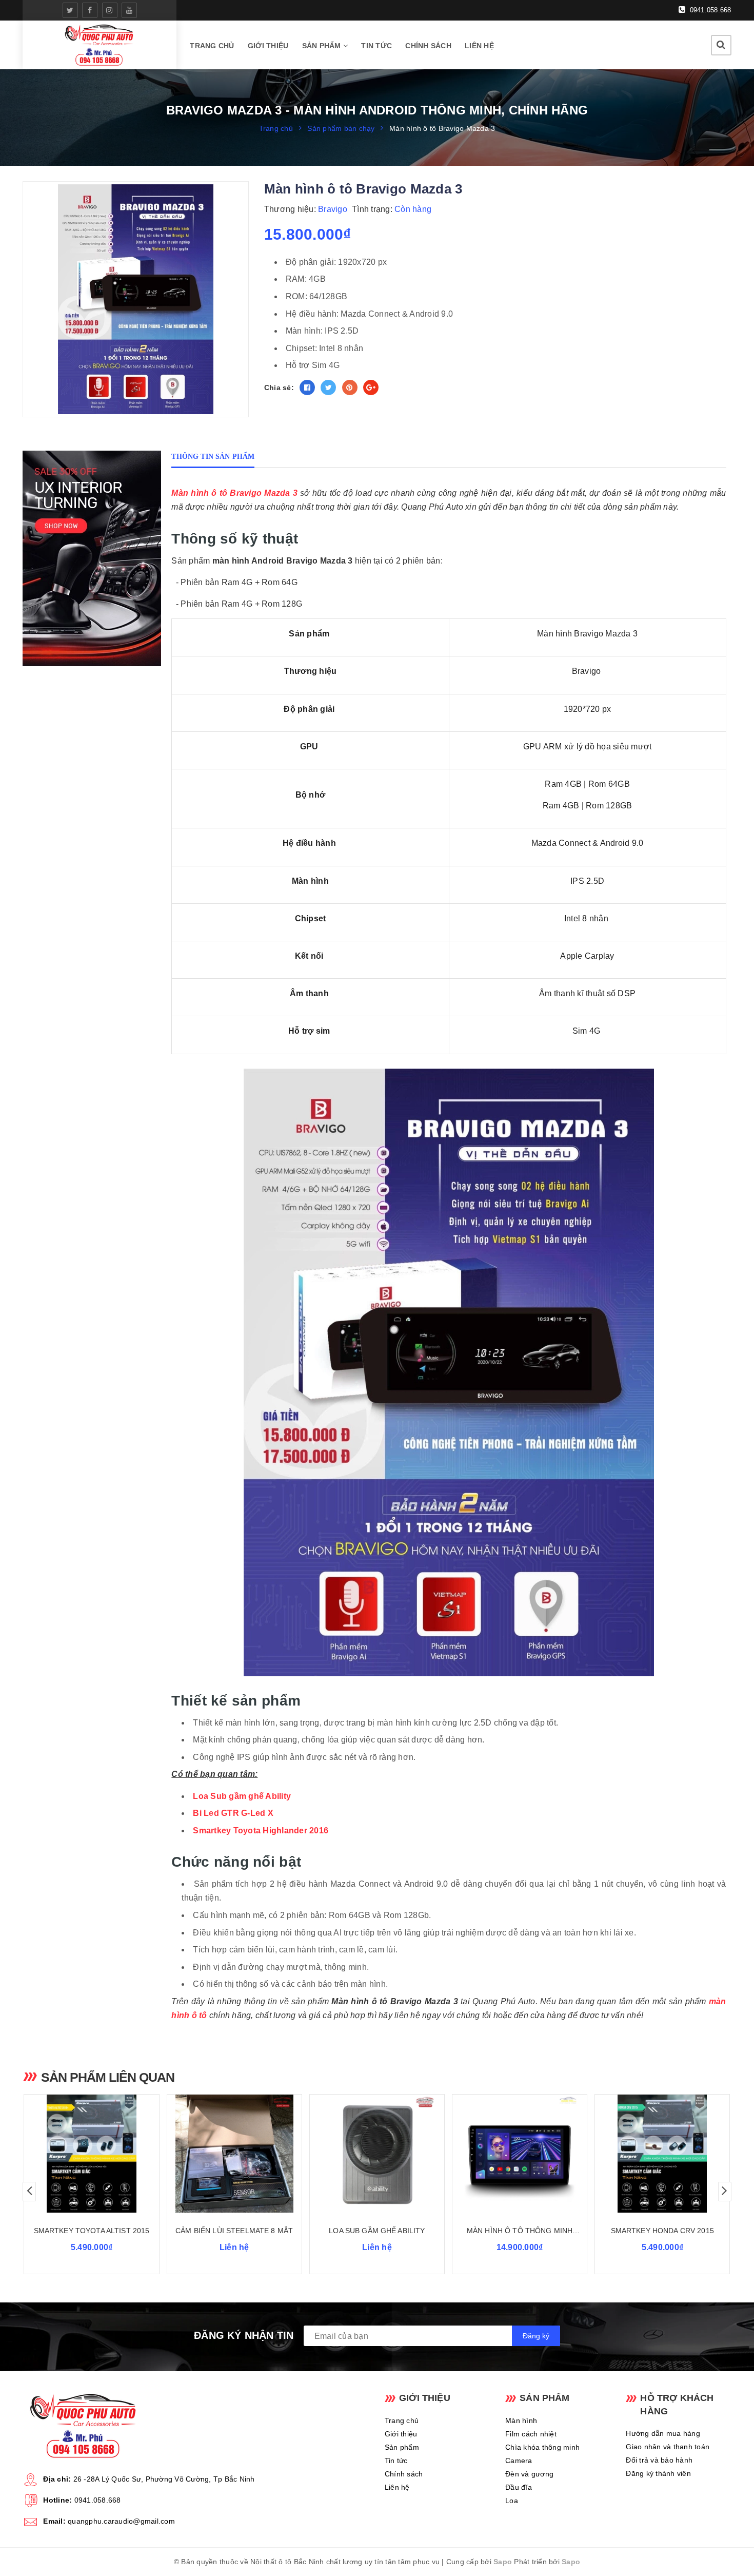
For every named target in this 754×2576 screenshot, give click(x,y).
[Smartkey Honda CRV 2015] (662, 2154)
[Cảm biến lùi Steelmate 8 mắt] (234, 2154)
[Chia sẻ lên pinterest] (350, 388)
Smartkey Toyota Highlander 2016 (261, 1831)
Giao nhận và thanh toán (668, 2447)
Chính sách (428, 46)
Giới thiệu (268, 46)
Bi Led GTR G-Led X (233, 1813)
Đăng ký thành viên (658, 2473)
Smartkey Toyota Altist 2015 (92, 2231)
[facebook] (90, 10)
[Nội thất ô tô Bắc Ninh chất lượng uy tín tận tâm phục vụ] (100, 45)
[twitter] (70, 10)
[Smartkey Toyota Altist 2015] (91, 2154)
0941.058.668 (709, 10)
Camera (519, 2461)
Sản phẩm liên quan (108, 2077)
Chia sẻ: (279, 388)
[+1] (371, 388)
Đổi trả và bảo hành (659, 2460)
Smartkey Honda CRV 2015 (662, 2231)
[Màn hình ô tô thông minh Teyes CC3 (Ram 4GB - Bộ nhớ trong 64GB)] (520, 2154)
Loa (512, 2501)
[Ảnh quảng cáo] (94, 558)
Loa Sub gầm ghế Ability (242, 1796)
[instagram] (110, 10)
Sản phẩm (323, 46)
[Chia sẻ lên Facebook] (307, 388)
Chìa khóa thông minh (542, 2447)
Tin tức (376, 46)
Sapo (503, 2562)
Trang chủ (212, 46)
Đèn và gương (529, 2474)
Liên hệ (479, 46)
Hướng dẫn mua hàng (663, 2433)
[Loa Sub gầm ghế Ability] (377, 2154)
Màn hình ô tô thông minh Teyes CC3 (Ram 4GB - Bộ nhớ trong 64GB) (520, 2231)
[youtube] (129, 10)
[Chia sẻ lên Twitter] (328, 388)
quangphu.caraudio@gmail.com (121, 2521)
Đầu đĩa (519, 2487)
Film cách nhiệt (531, 2434)
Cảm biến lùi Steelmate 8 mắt (234, 2231)
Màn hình (521, 2420)
